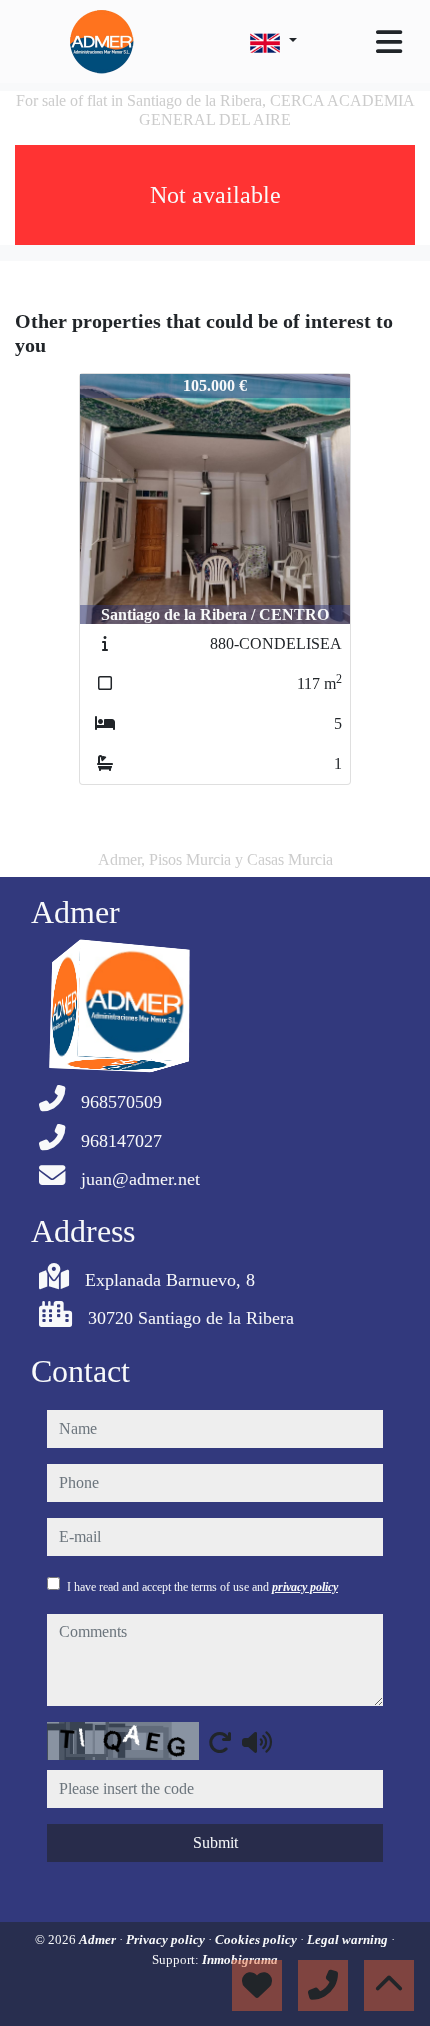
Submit (215, 1842)
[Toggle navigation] (389, 42)
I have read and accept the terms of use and (202, 1587)
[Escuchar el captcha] (257, 1742)
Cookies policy (257, 1939)
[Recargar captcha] (220, 1742)
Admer (99, 1939)
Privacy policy (167, 1939)
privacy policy (305, 1587)
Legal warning (349, 1939)
